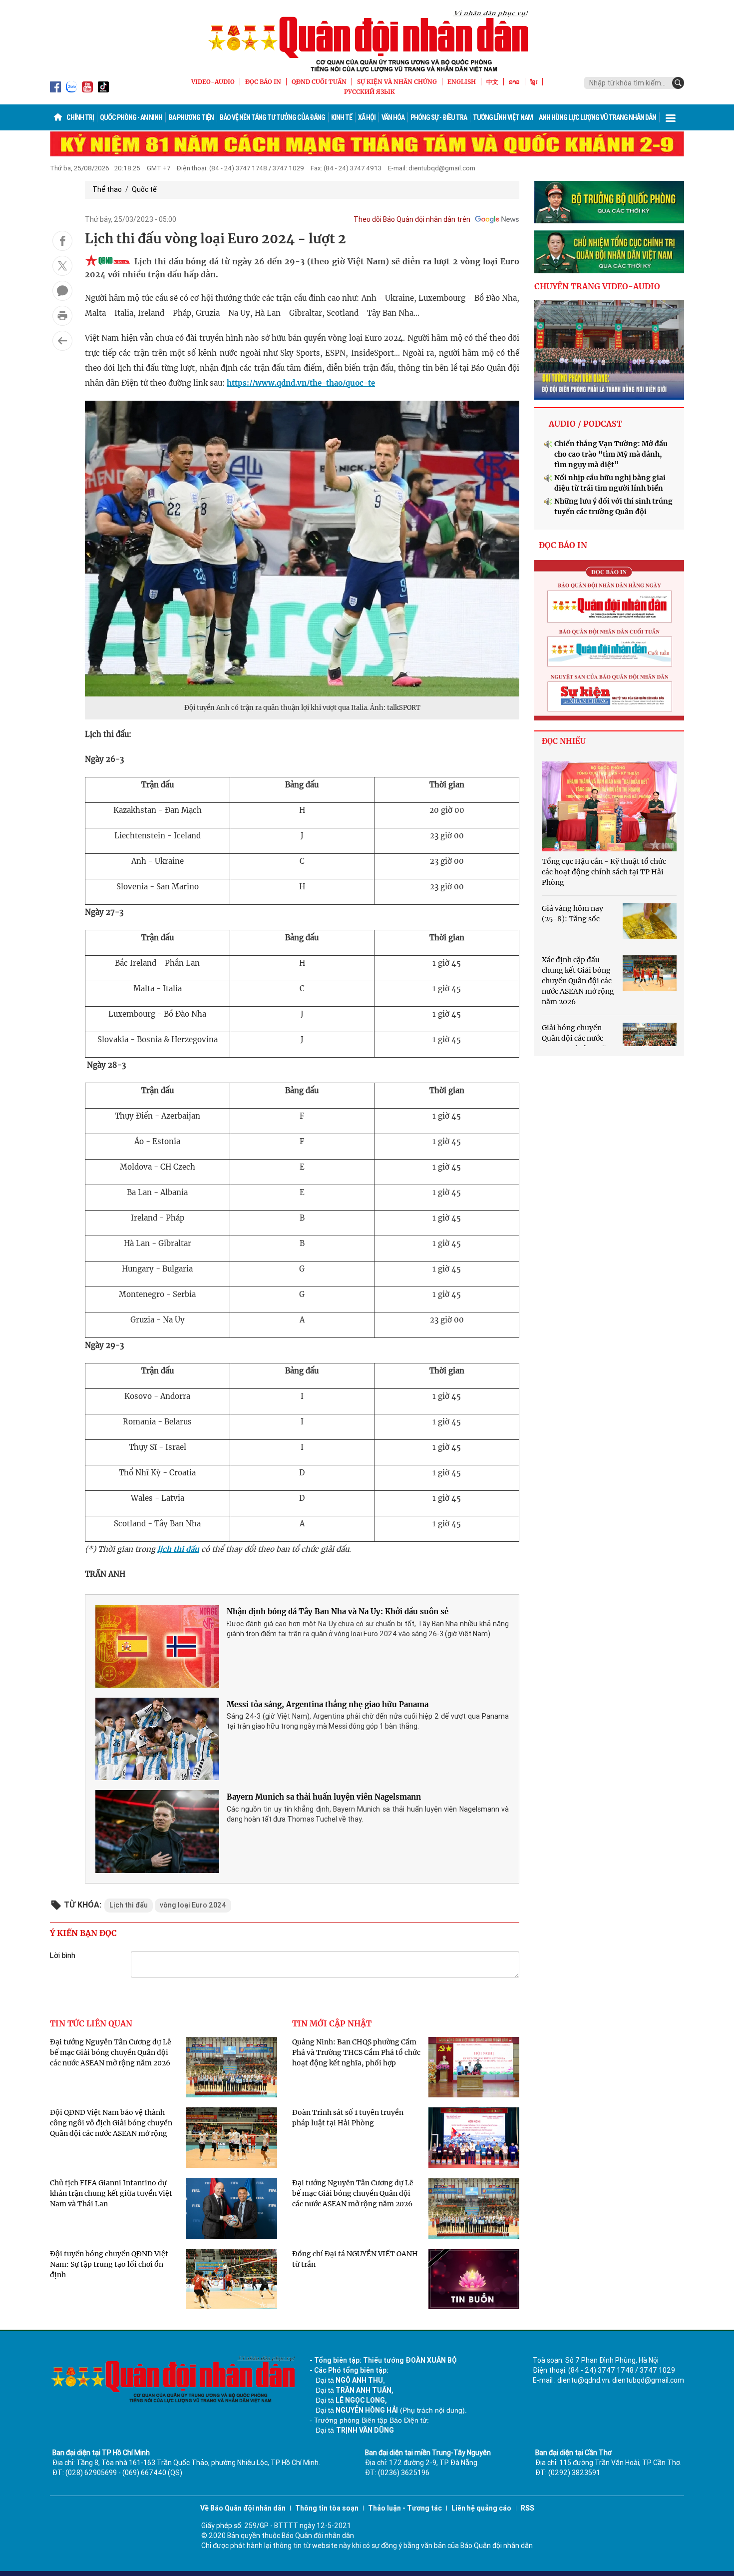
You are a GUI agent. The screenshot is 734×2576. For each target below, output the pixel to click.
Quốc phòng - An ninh (131, 117)
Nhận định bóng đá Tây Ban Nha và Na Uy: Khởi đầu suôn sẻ (338, 1611)
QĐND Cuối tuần (319, 82)
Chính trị (80, 117)
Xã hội (367, 117)
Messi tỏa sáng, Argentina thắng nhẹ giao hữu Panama (328, 1704)
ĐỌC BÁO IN (263, 82)
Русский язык (369, 92)
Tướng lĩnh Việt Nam (503, 117)
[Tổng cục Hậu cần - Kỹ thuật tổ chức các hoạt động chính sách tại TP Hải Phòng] (609, 806)
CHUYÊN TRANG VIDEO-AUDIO (597, 286)
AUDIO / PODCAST (585, 424)
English (462, 82)
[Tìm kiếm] (678, 83)
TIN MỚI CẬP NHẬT (332, 2023)
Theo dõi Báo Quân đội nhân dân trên (412, 219)
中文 (492, 82)
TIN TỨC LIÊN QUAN (91, 2023)
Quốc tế (144, 189)
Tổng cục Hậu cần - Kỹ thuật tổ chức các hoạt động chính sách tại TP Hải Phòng (604, 872)
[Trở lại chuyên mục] (62, 341)
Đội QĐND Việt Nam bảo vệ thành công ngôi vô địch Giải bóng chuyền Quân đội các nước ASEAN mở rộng (111, 2123)
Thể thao (107, 189)
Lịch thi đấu (129, 1905)
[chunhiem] (609, 252)
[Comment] (62, 291)
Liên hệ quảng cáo (481, 2508)
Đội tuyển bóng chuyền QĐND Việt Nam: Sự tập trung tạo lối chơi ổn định (109, 2264)
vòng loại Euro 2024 (193, 1905)
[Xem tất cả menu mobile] (671, 117)
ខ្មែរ (534, 82)
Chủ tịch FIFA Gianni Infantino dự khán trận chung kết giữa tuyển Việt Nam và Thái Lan (111, 2193)
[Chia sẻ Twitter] (62, 266)
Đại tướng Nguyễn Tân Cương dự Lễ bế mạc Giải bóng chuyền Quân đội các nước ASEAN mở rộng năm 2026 (111, 2052)
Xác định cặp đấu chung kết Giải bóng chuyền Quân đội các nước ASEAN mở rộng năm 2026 (578, 981)
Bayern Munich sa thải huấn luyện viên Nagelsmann (324, 1797)
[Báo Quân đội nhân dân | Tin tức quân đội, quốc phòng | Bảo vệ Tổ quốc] (367, 41)
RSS (528, 2508)
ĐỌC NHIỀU (564, 741)
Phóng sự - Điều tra (439, 117)
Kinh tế (342, 117)
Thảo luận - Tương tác (405, 2508)
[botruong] (609, 202)
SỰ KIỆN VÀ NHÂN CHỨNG (397, 82)
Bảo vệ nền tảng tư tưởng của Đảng (272, 117)
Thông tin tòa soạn (327, 2508)
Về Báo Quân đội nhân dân (243, 2508)
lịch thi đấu (178, 1549)
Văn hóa (393, 117)
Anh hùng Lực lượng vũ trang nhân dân (597, 117)
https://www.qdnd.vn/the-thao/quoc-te (301, 383)
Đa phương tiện (191, 117)
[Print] (62, 316)
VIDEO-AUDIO (213, 82)
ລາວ (514, 82)
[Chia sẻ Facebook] (62, 241)
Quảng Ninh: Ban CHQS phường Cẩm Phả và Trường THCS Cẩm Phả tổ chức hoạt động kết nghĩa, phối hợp (356, 2052)
